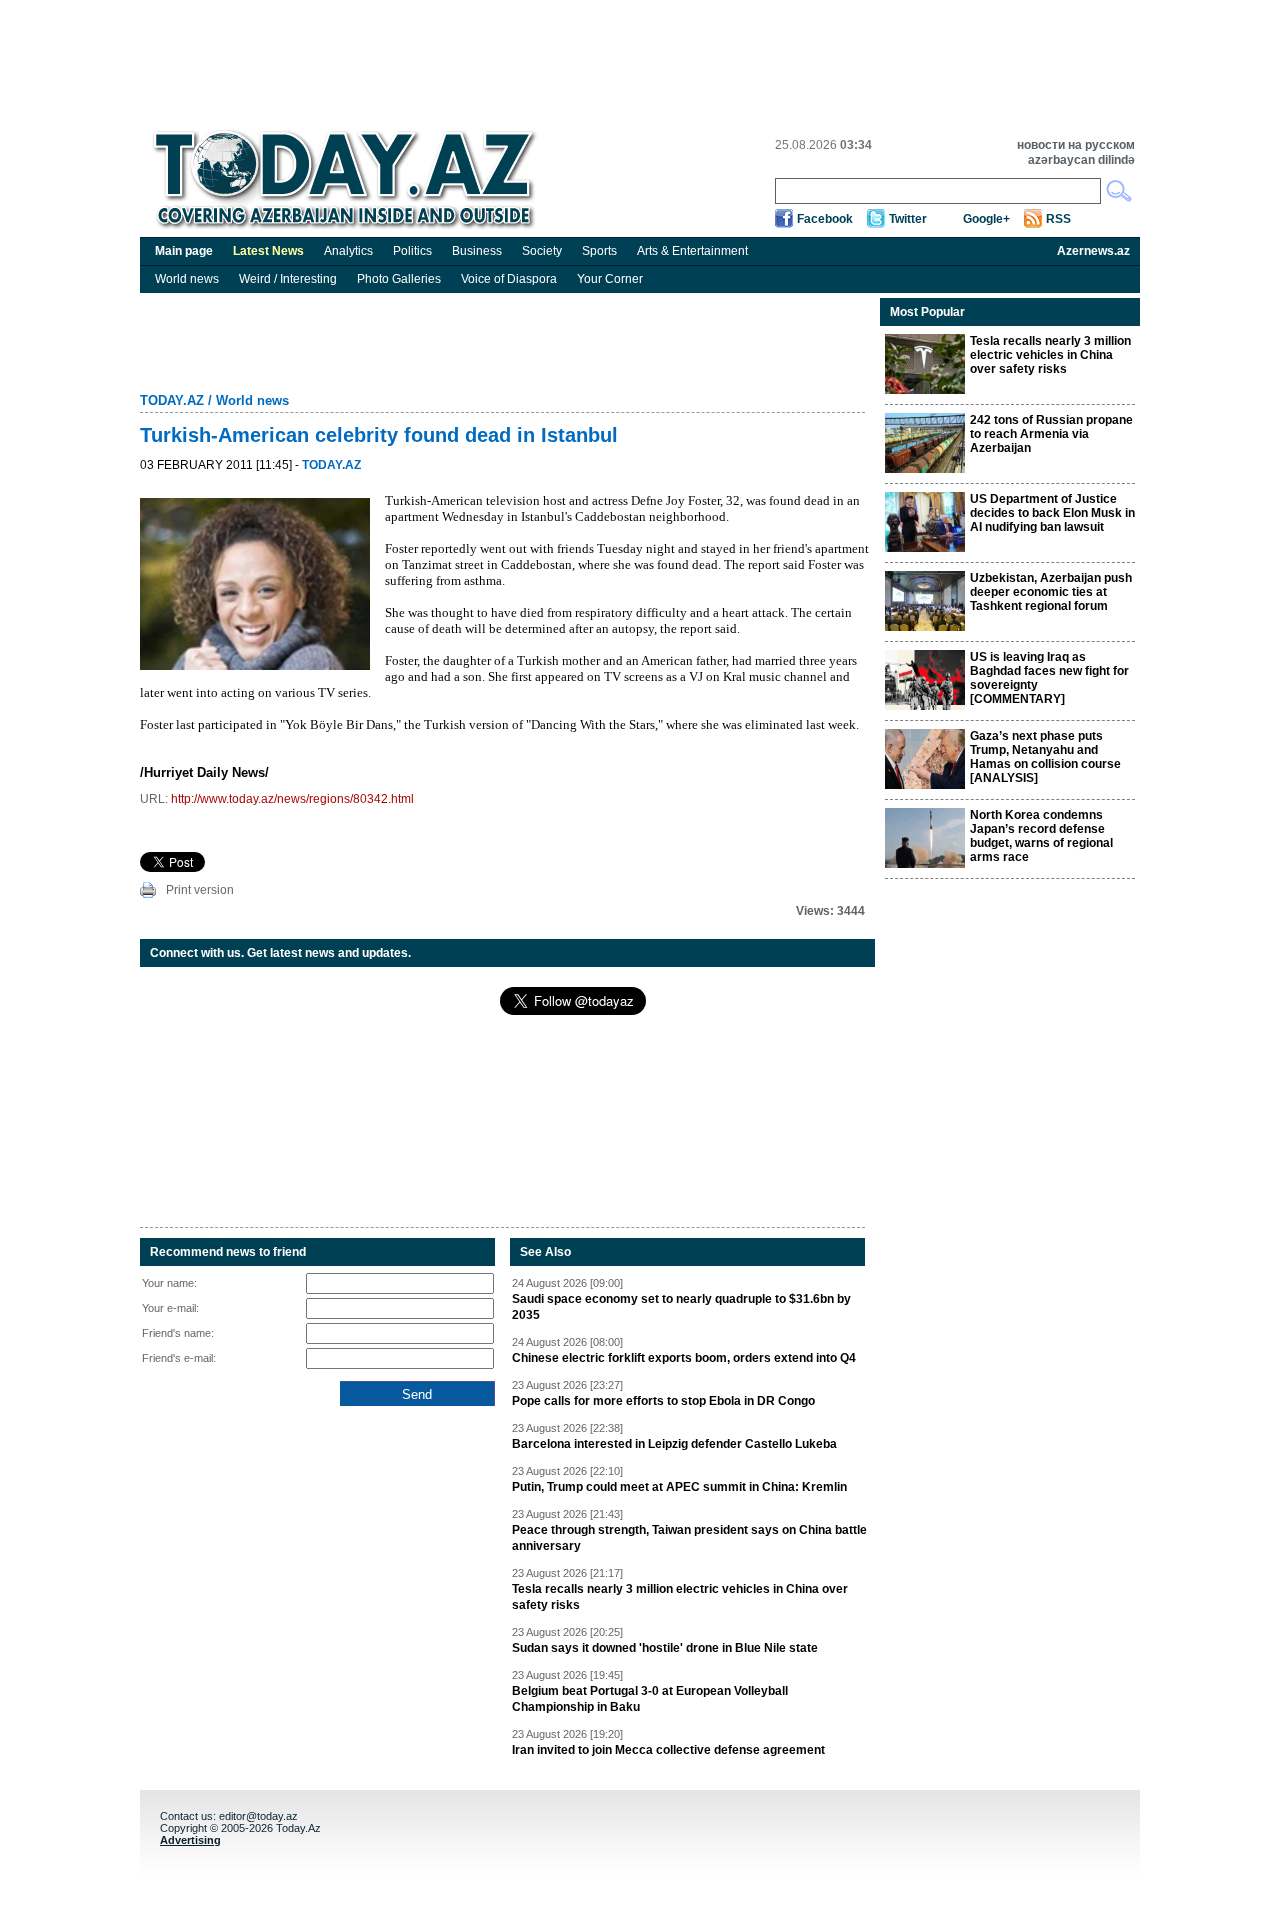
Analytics (348, 251)
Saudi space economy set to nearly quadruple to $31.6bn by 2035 (681, 1307)
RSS (1058, 219)
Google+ (986, 219)
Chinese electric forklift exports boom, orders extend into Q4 (684, 1358)
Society (542, 251)
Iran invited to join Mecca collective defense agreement (668, 1750)
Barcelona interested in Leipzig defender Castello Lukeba (674, 1444)
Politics (412, 251)
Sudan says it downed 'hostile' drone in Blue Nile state (665, 1648)
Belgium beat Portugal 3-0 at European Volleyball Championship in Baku (650, 1699)
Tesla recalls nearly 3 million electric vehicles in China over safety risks (680, 1597)
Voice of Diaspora (509, 279)
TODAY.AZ (172, 400)
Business (477, 251)
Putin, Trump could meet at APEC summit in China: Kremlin (679, 1487)
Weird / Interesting (288, 279)
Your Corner (610, 279)
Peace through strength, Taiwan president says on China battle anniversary (689, 1538)
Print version (200, 890)
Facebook (825, 219)
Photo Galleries (399, 279)
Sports (599, 251)
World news (187, 279)
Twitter (908, 219)
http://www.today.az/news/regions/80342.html (292, 799)
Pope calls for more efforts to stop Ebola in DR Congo (663, 1401)
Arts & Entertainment (692, 251)
